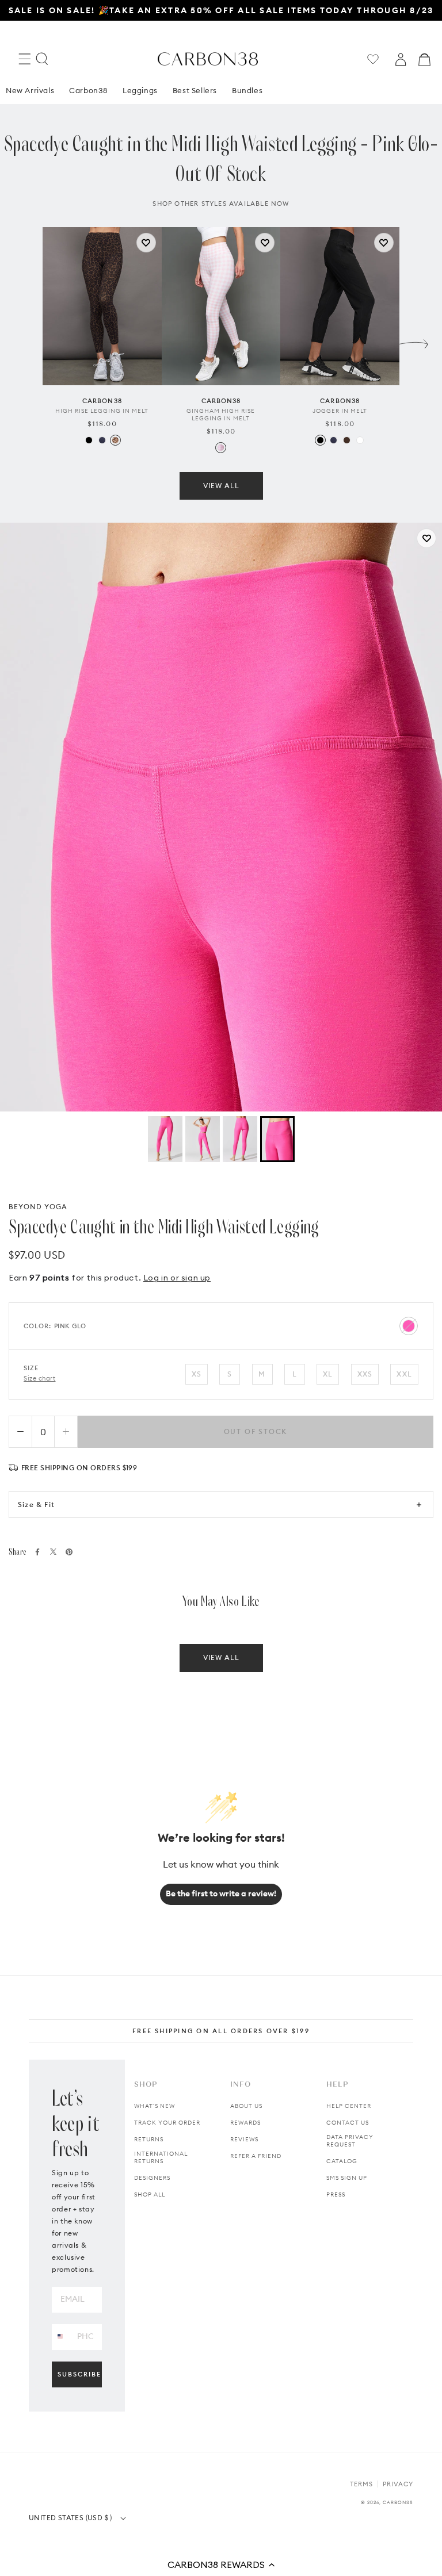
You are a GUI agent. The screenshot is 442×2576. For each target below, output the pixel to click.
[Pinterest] (69, 1552)
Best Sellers (195, 90)
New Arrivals (30, 90)
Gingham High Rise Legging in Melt (221, 415)
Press (336, 2194)
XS (197, 1374)
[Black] (89, 440)
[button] (221, 2564)
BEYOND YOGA (38, 1207)
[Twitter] (53, 1552)
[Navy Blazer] (102, 440)
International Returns (161, 2157)
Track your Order (167, 2123)
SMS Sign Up (347, 2178)
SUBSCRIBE (79, 2374)
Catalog (342, 2161)
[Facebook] (37, 1552)
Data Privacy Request (350, 2141)
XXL (404, 1374)
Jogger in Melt (340, 411)
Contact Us (348, 2123)
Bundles (247, 90)
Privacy (398, 2484)
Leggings (140, 90)
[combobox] (60, 2337)
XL (328, 1374)
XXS (365, 1374)
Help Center (349, 2106)
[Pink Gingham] (221, 448)
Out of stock (256, 1431)
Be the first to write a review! (221, 1893)
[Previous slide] (28, 341)
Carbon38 (88, 90)
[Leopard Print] (115, 440)
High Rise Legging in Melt (102, 411)
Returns (149, 2139)
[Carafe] (347, 440)
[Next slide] (414, 341)
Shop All (150, 2194)
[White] (360, 440)
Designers (152, 2178)
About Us (246, 2106)
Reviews (244, 2139)
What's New (155, 2106)
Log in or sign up (177, 1278)
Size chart (40, 1378)
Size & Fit (36, 1504)
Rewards (245, 2123)
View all (221, 486)
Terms (361, 2484)
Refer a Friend (256, 2156)
